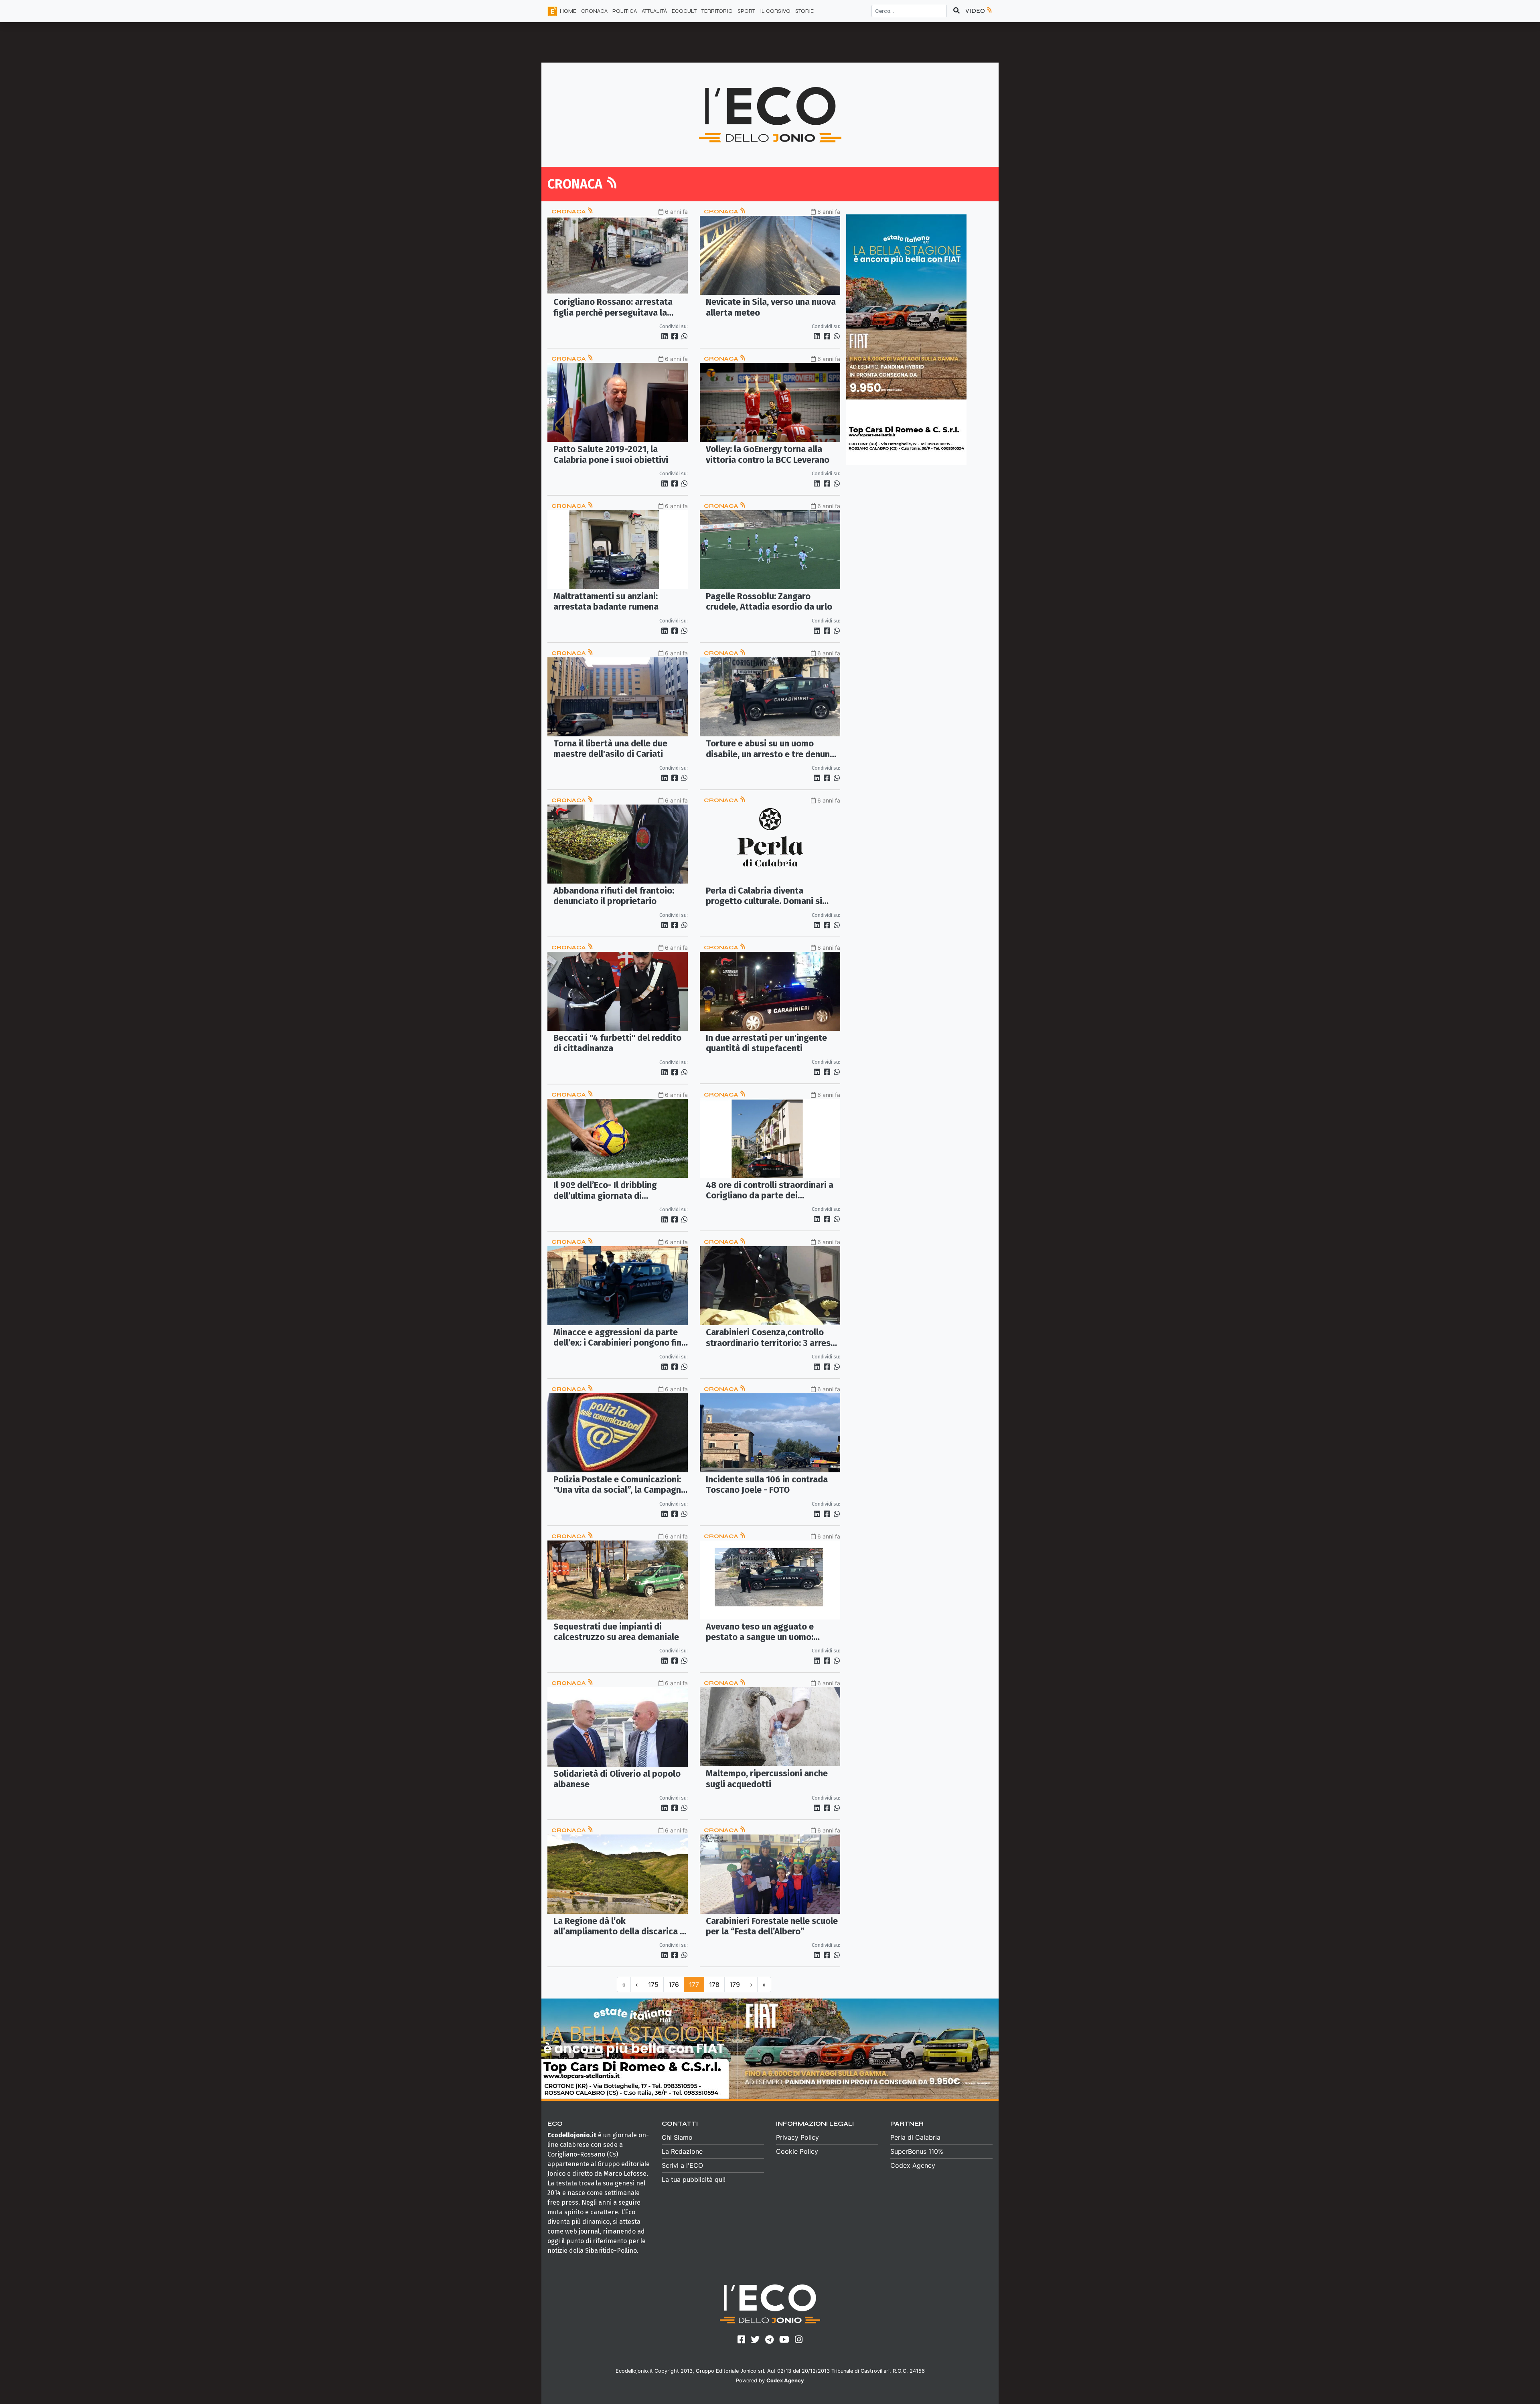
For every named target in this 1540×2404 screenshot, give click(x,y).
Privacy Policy (797, 2137)
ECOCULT (684, 11)
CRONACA (594, 11)
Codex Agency (913, 2165)
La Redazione (682, 2151)
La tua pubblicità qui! (694, 2179)
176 (674, 1984)
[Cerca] (956, 11)
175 (653, 1984)
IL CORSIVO (775, 11)
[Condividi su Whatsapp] (684, 336)
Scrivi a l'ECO (682, 2165)
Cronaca (569, 212)
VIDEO (976, 11)
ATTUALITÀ (654, 11)
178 (714, 1984)
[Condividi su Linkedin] (666, 336)
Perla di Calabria (915, 2137)
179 (735, 1984)
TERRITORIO (717, 11)
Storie (804, 11)
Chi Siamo (677, 2137)
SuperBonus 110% (917, 2151)
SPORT (746, 11)
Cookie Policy (797, 2151)
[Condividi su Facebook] (676, 336)
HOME (568, 11)
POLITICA (625, 11)
